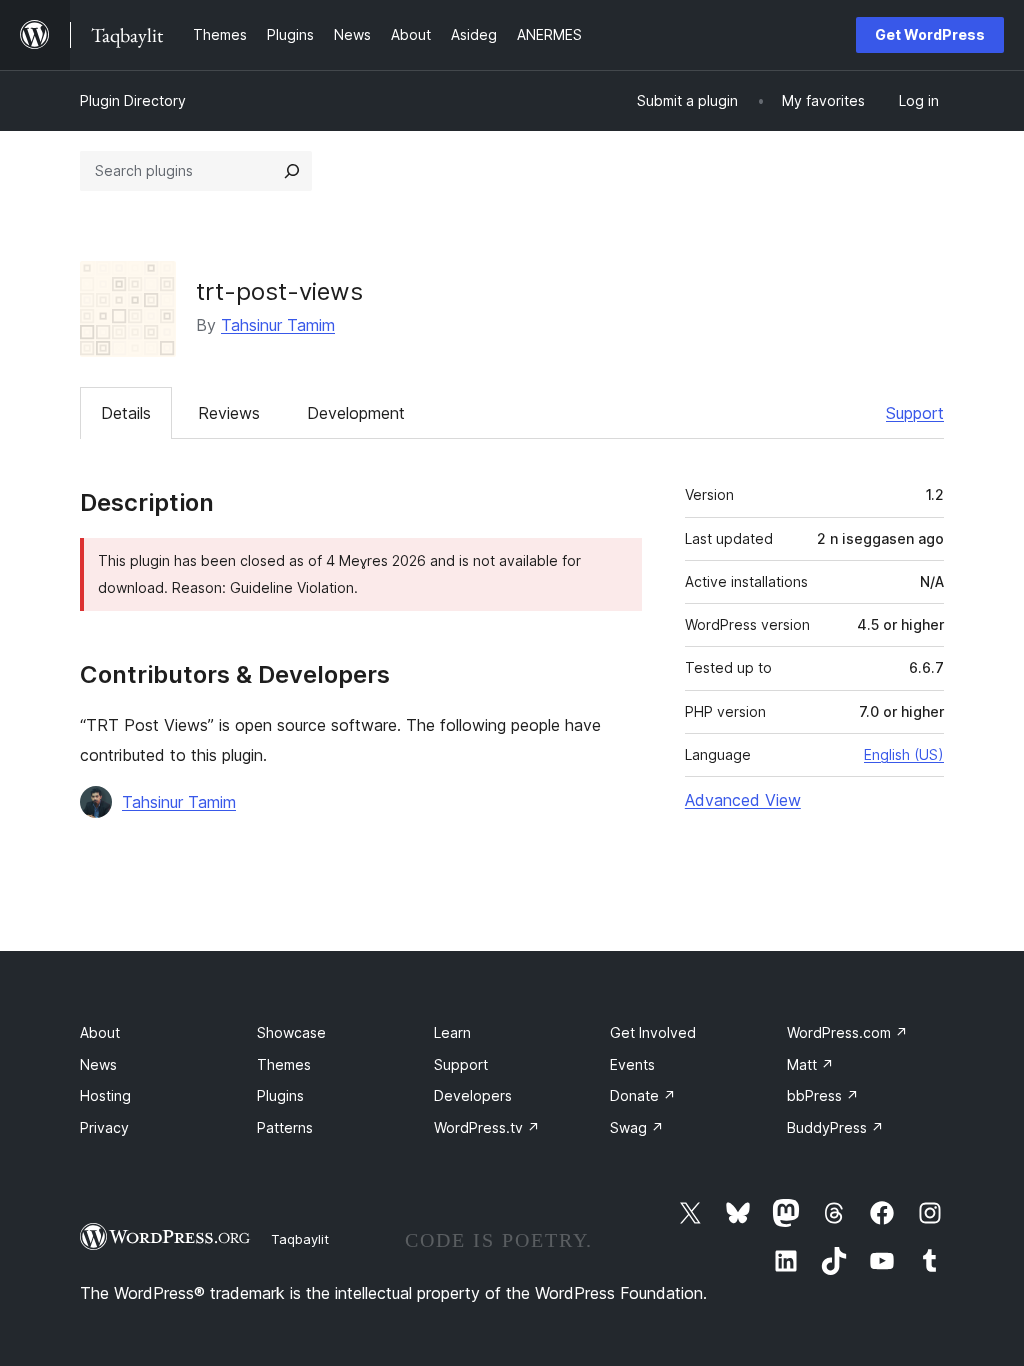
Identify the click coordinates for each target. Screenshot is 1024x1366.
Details (126, 413)
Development (356, 413)
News (98, 1064)
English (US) (904, 754)
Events (632, 1064)
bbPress (823, 1095)
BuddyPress (835, 1127)
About (100, 1032)
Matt (810, 1064)
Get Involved (653, 1032)
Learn (452, 1032)
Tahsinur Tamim (278, 325)
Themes (284, 1064)
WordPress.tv (487, 1127)
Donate (643, 1095)
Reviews (229, 413)
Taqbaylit (300, 1239)
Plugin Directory (133, 100)
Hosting (105, 1095)
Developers (473, 1095)
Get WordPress (930, 34)
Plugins (280, 1095)
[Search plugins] (292, 171)
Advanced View (743, 800)
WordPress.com (847, 1032)
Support (915, 413)
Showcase (291, 1032)
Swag (637, 1127)
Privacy (104, 1127)
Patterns (285, 1127)
